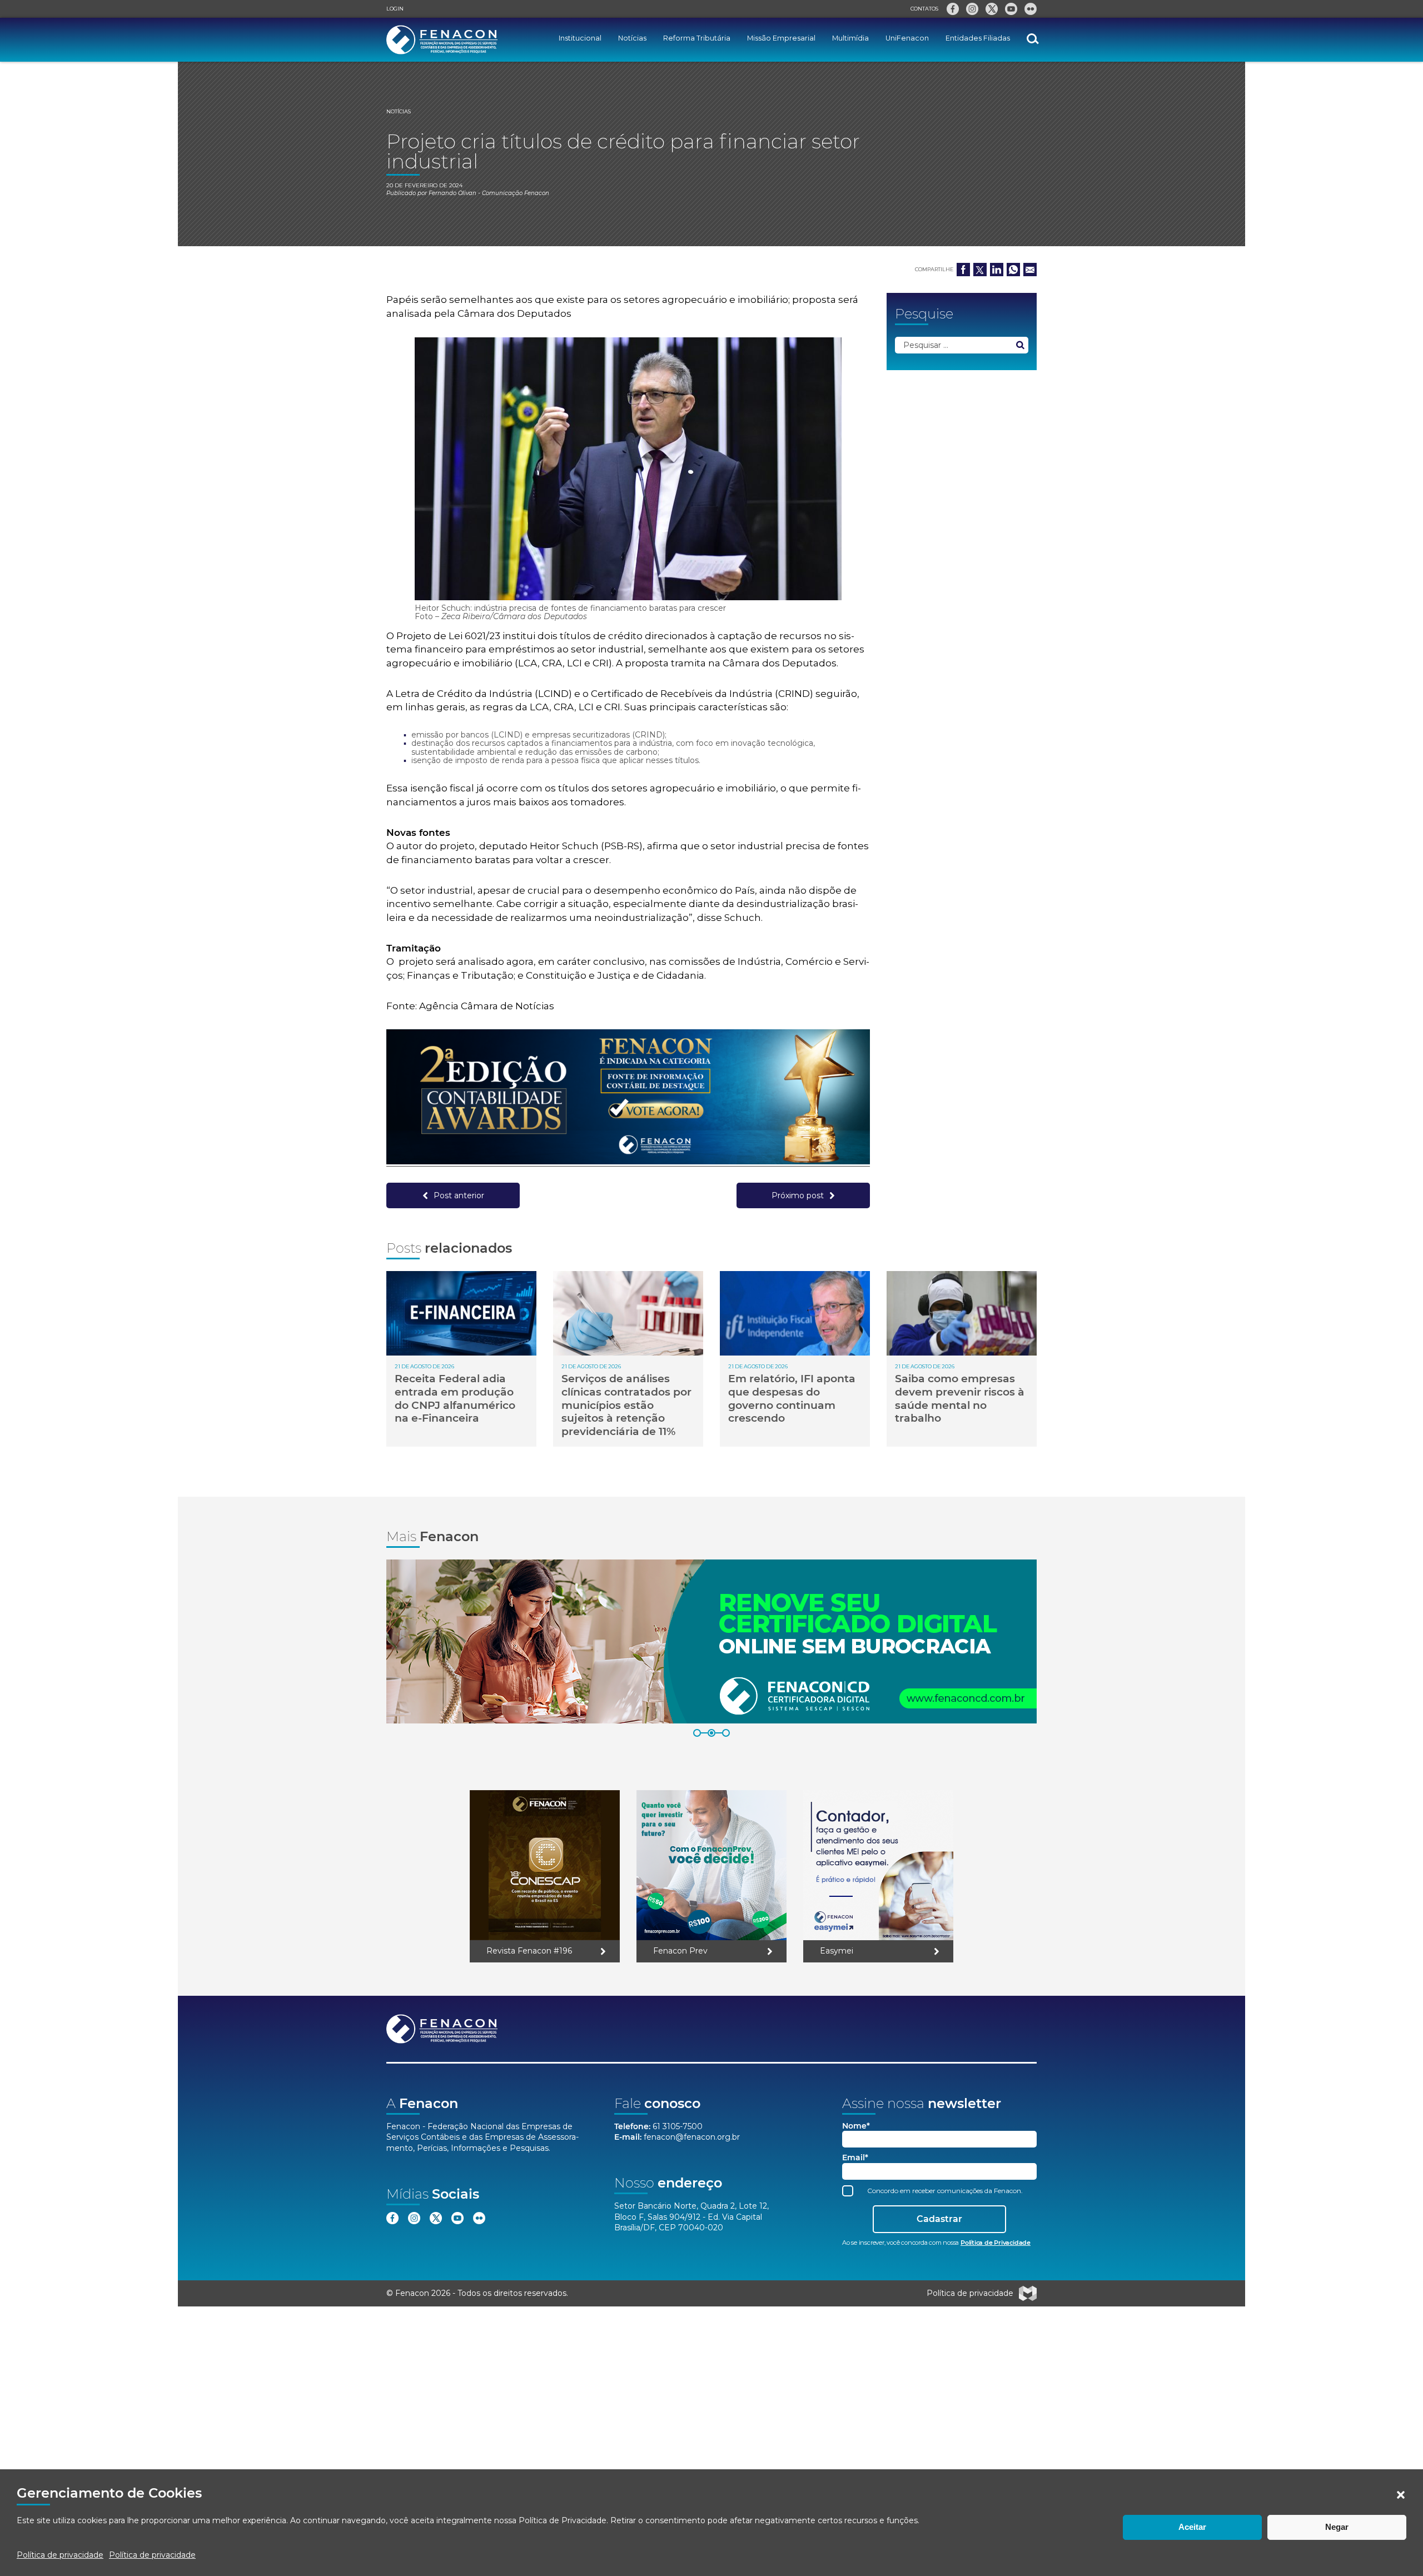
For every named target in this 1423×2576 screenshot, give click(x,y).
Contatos (924, 9)
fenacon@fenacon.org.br (692, 2137)
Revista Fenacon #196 (529, 1951)
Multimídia (850, 38)
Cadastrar (939, 2219)
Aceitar (1192, 2527)
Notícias (632, 38)
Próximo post (798, 1195)
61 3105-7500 (678, 2126)
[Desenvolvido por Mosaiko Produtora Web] (1028, 2294)
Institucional (580, 38)
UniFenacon (907, 38)
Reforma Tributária (697, 38)
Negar (1337, 2527)
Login (395, 9)
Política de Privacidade (563, 2520)
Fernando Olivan (452, 193)
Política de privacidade (60, 2555)
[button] (1401, 2495)
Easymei (837, 1951)
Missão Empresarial (781, 38)
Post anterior (459, 1195)
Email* (855, 2158)
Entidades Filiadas (978, 38)
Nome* (856, 2126)
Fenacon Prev (680, 1951)
